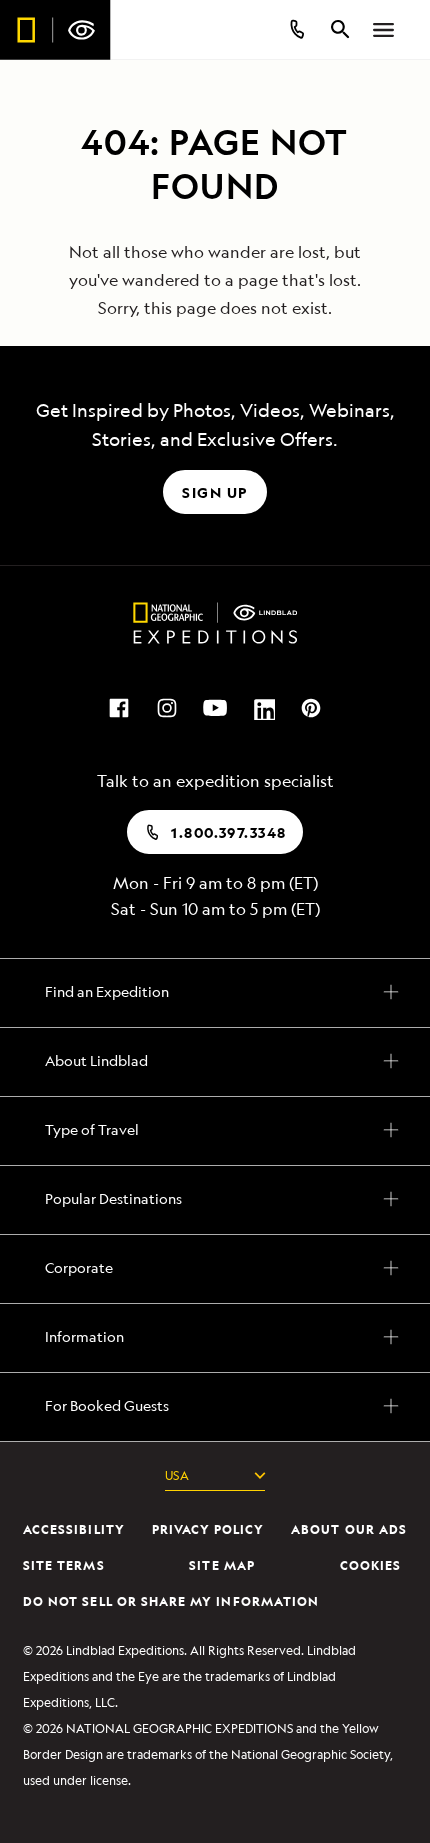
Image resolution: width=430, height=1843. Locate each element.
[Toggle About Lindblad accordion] (215, 1058)
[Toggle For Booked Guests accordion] (215, 1403)
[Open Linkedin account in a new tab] (263, 706)
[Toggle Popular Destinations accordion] (215, 1196)
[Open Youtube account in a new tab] (215, 706)
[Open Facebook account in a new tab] (119, 706)
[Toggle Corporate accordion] (215, 1265)
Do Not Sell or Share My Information (171, 1601)
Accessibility (74, 1529)
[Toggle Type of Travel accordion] (215, 1127)
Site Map (221, 1565)
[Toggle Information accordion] (215, 1334)
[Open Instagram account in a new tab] (167, 706)
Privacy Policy (208, 1529)
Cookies (370, 1565)
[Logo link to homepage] (55, 30)
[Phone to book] (296, 30)
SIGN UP (214, 492)
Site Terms (64, 1565)
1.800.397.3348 (228, 832)
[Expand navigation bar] (384, 30)
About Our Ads (349, 1529)
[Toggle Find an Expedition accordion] (215, 989)
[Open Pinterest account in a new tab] (311, 706)
